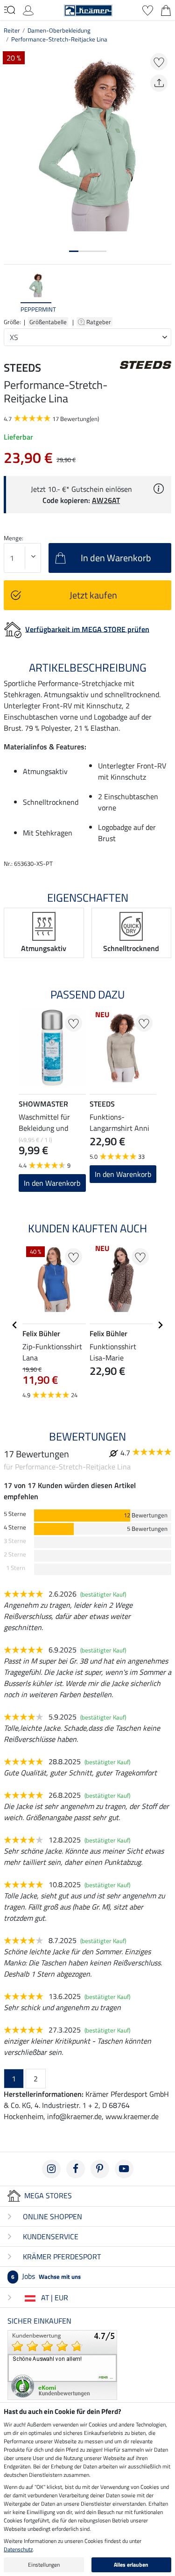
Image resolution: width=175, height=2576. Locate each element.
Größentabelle (48, 322)
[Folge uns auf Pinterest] (100, 2169)
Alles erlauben (131, 2565)
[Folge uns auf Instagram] (51, 2169)
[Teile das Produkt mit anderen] (159, 83)
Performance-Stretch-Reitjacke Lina (59, 39)
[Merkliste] (148, 9)
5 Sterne (15, 1514)
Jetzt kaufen (93, 595)
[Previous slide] (11, 293)
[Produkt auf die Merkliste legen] (159, 62)
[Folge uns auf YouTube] (124, 2169)
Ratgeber (99, 322)
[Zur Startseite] (88, 9)
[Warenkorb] (166, 9)
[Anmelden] (28, 9)
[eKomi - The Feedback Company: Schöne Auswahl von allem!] (62, 2364)
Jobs (46, 2276)
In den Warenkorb (52, 1183)
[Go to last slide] (15, 1325)
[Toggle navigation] (10, 10)
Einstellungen (44, 2565)
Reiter (12, 30)
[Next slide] (164, 293)
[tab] (74, 251)
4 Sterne (15, 1527)
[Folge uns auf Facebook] (76, 2169)
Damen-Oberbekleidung (59, 30)
